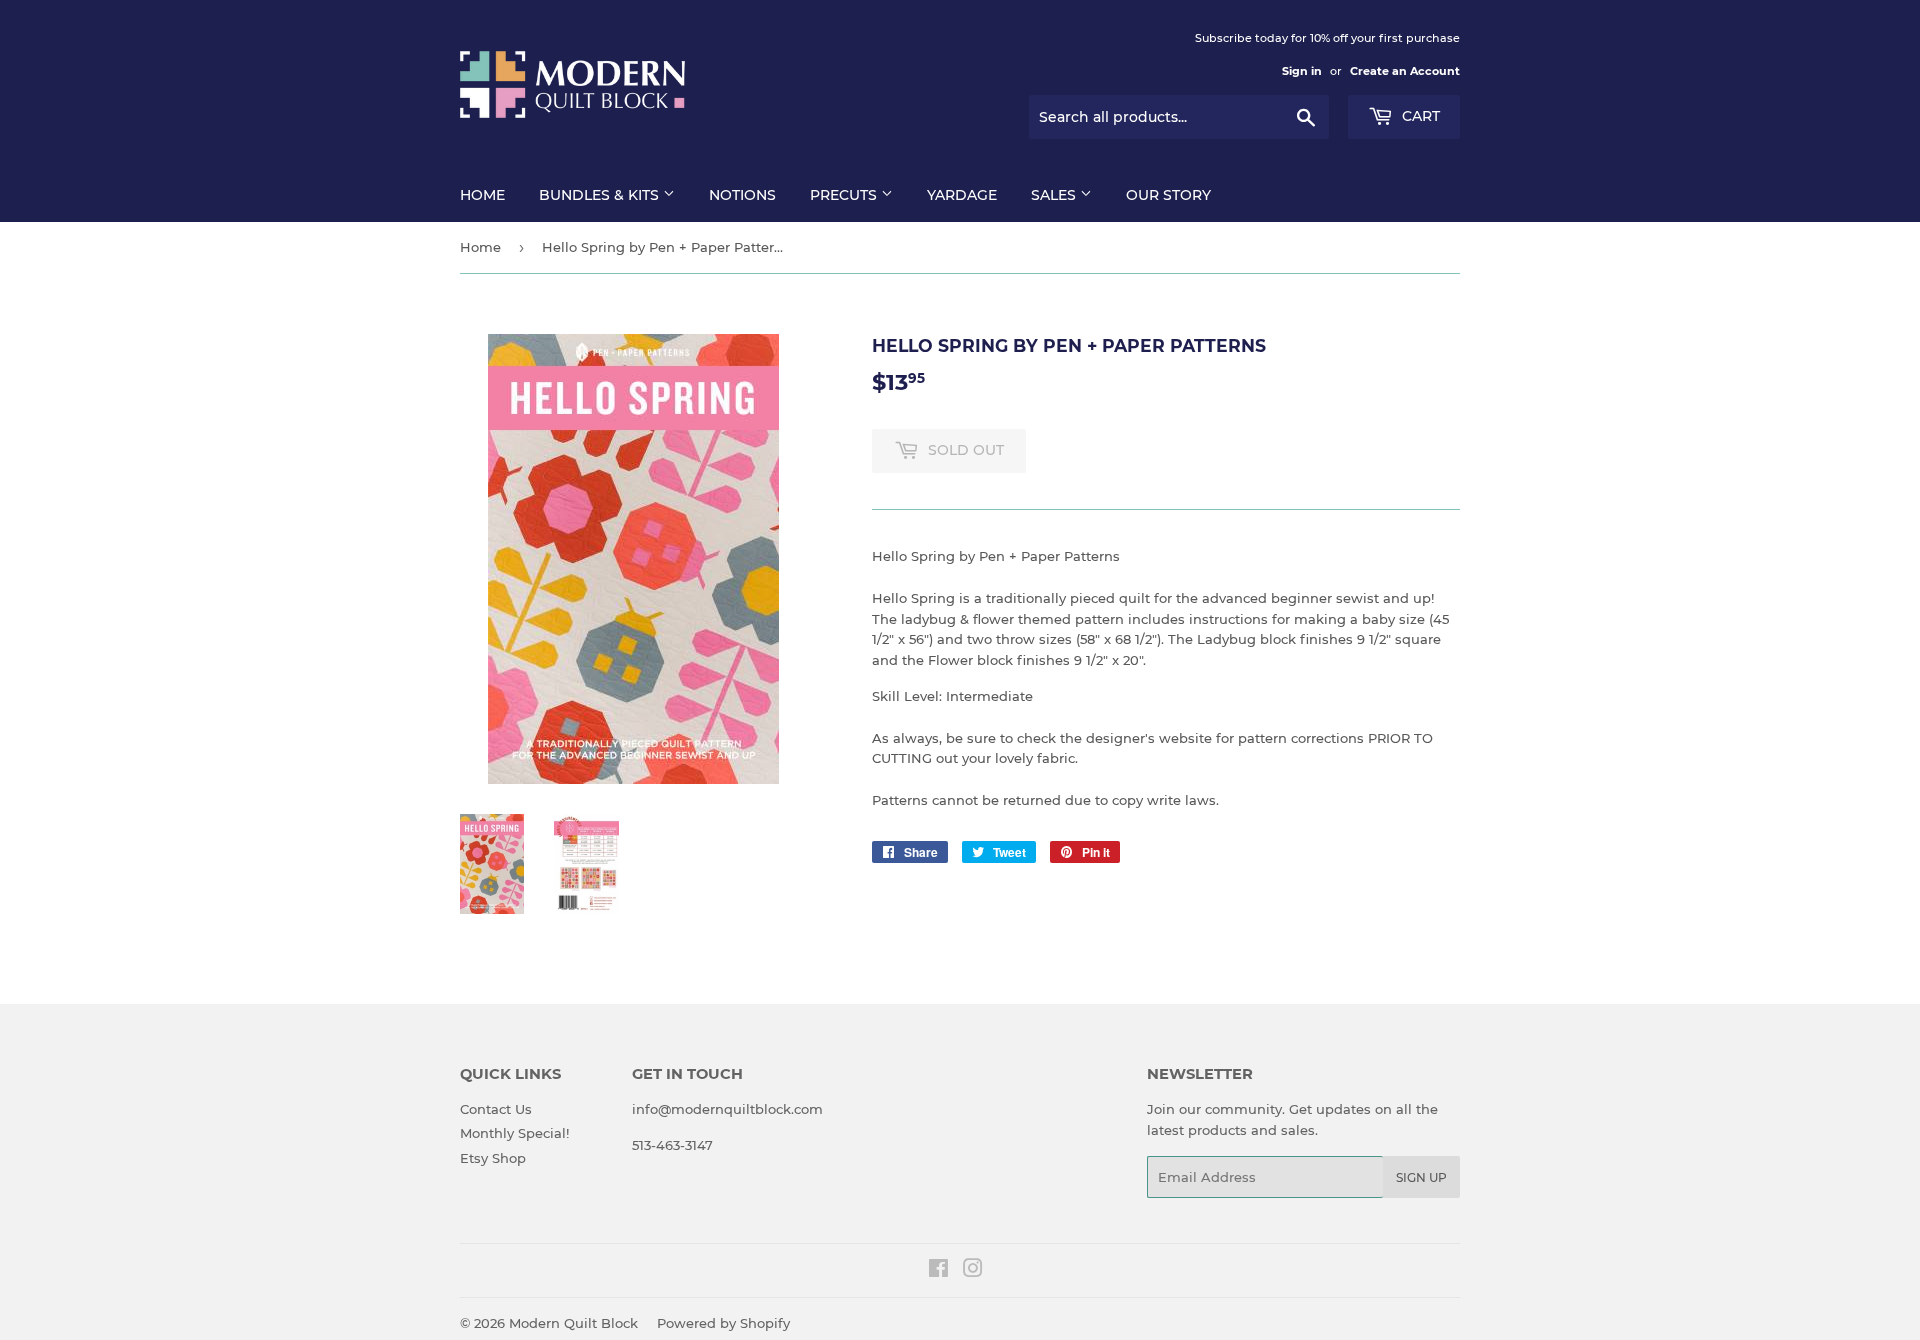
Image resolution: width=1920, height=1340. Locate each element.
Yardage (962, 195)
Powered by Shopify (723, 1323)
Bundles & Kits (601, 195)
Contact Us (496, 1109)
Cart (1419, 116)
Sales (1055, 195)
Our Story (1168, 195)
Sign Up (1421, 1177)
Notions (742, 195)
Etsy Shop (493, 1158)
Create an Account (1405, 71)
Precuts (845, 195)
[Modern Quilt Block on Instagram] (973, 1271)
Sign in (1302, 71)
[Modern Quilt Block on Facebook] (938, 1271)
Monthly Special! (514, 1133)
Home (482, 195)
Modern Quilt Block (573, 1323)
